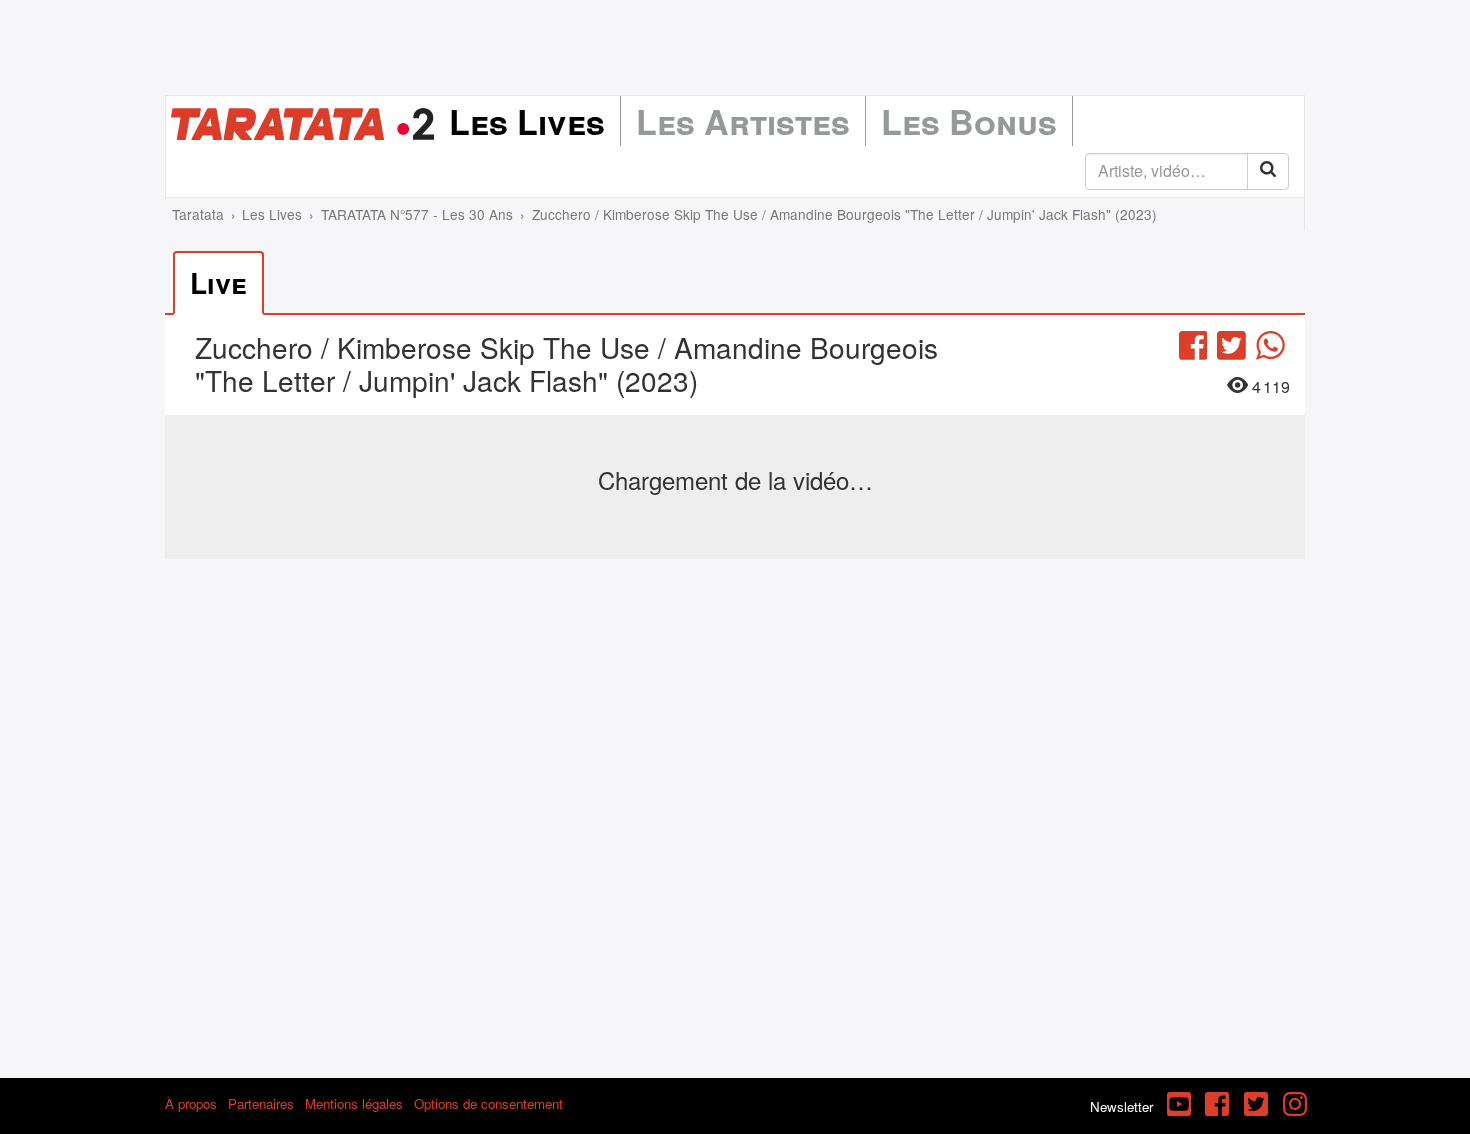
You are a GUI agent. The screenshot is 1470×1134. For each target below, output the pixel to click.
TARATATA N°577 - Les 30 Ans (417, 214)
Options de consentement (488, 1103)
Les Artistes (743, 121)
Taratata (198, 214)
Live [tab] (218, 282)
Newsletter (1121, 1106)
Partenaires (261, 1103)
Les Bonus (969, 121)
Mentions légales (354, 1103)
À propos (191, 1103)
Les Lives (527, 121)
